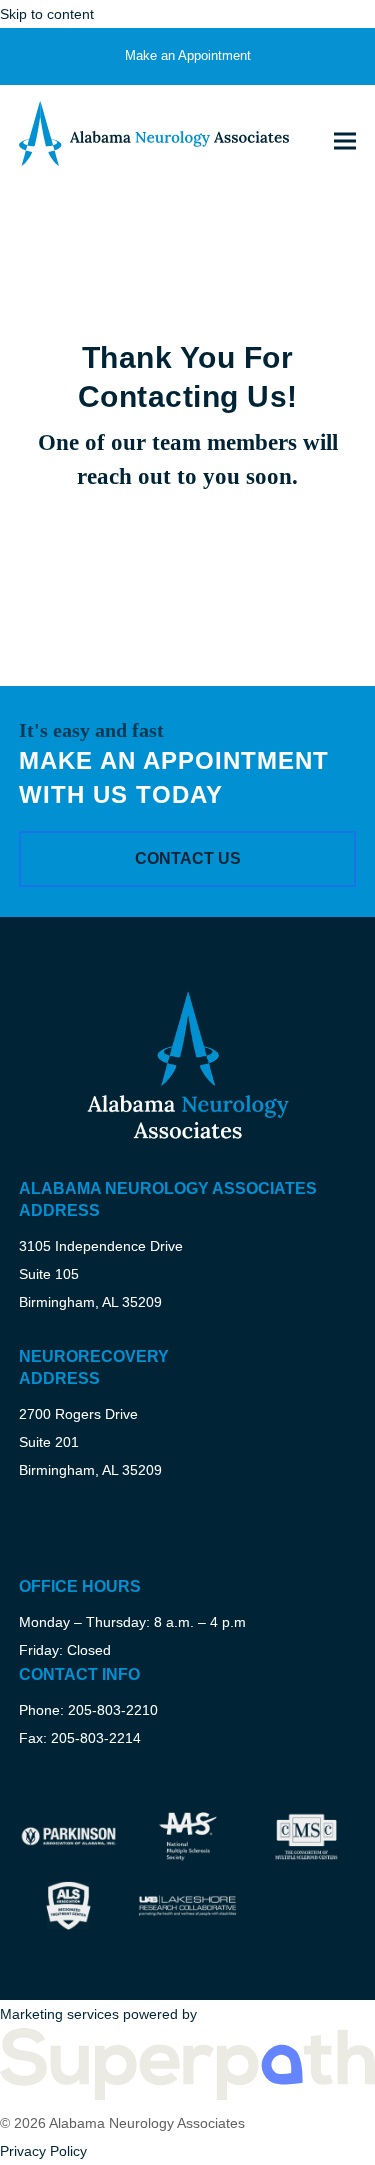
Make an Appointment (188, 55)
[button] (345, 140)
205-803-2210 (113, 1710)
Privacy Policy (43, 2151)
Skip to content (47, 14)
